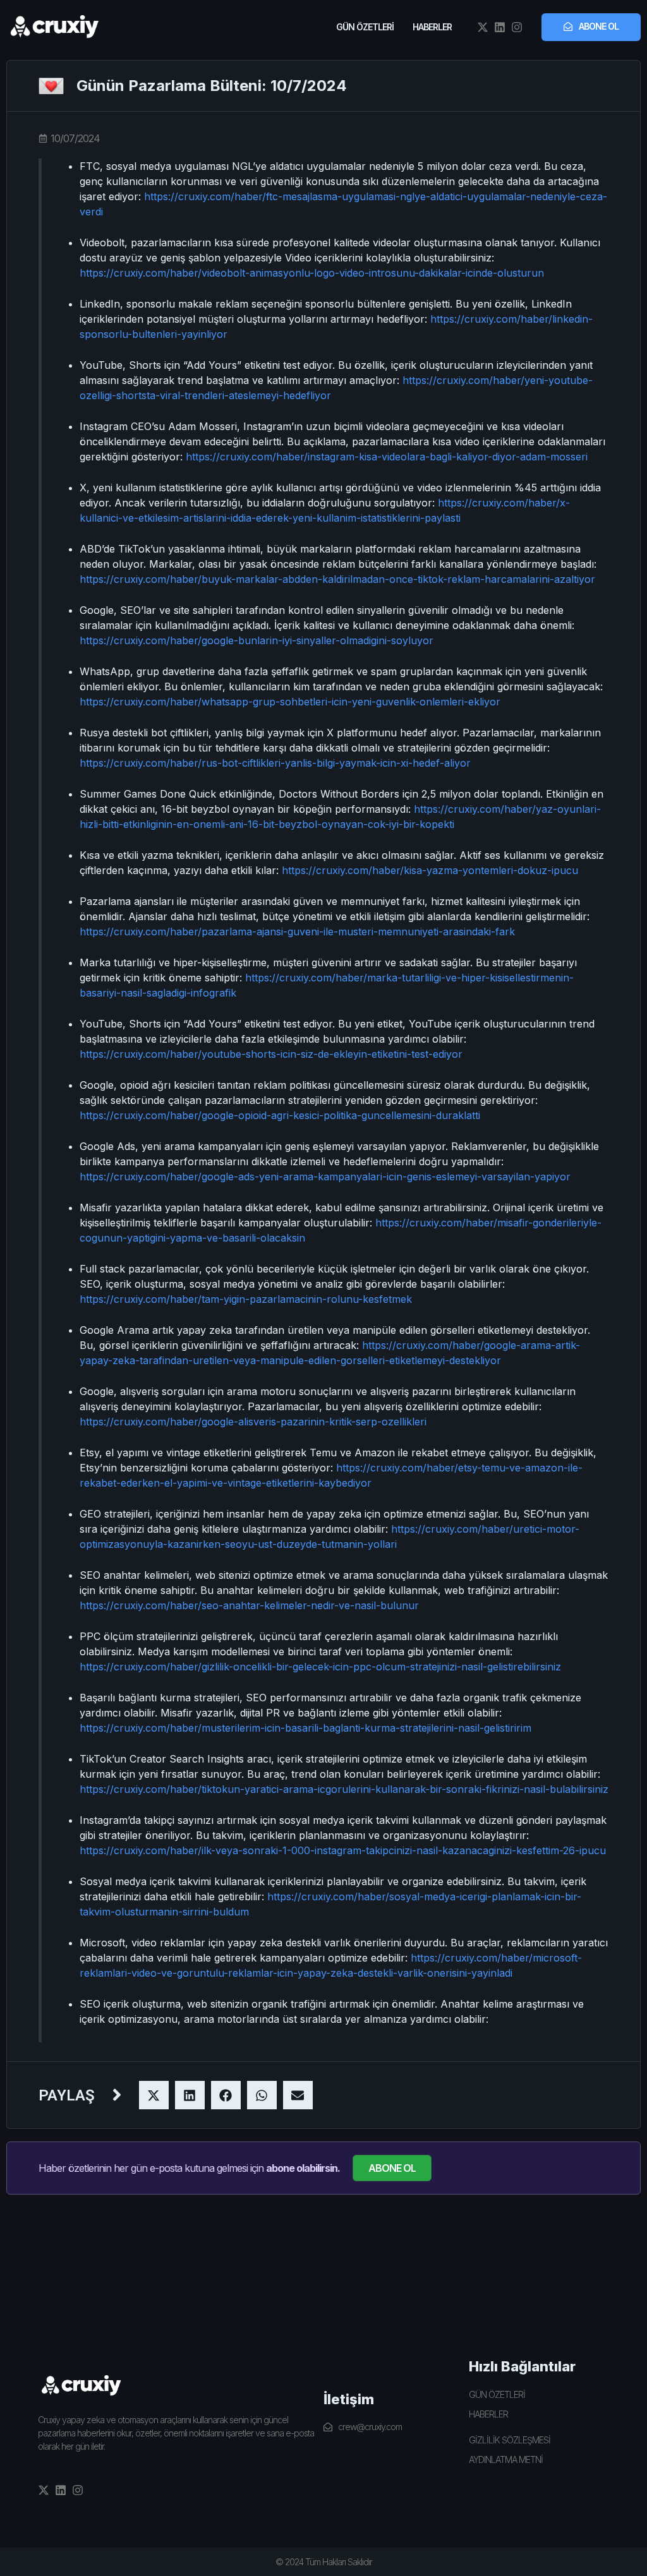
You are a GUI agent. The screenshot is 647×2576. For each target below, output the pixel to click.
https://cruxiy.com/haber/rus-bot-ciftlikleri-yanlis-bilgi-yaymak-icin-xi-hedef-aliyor (275, 763)
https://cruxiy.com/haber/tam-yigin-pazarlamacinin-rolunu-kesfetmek (246, 1299)
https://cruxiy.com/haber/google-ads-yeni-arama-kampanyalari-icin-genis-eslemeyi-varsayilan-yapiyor (325, 1177)
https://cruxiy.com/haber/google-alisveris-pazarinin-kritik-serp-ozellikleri (253, 1422)
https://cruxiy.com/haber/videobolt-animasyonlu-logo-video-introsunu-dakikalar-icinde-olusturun (312, 273)
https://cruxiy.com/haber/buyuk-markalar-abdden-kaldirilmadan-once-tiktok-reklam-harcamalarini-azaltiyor (337, 579)
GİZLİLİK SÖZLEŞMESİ (510, 2440)
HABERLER (432, 27)
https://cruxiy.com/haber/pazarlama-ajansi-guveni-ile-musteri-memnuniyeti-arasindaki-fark (297, 932)
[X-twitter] (483, 27)
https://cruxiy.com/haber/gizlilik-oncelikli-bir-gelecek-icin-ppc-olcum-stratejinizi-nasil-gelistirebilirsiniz (320, 1667)
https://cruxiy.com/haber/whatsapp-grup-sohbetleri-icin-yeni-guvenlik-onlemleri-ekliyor (290, 702)
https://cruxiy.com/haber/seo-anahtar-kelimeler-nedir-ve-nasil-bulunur (249, 1605)
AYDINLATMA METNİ (506, 2459)
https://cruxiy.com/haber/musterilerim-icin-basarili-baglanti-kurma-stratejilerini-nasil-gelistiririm (305, 1728)
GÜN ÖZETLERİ (365, 27)
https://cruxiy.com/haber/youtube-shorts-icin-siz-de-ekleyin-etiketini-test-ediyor (271, 1054)
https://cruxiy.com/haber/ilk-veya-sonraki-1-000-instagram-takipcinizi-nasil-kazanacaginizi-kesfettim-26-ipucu (343, 1850)
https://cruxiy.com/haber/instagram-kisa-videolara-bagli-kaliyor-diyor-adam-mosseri (387, 457)
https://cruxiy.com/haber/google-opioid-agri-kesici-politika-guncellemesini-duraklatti (280, 1115)
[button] (154, 2095)
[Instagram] (517, 27)
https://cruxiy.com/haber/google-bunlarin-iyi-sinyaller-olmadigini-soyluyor (257, 640)
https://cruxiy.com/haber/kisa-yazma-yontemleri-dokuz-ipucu (430, 870)
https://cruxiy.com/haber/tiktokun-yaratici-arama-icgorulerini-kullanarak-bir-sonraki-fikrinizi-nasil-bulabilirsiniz (344, 1789)
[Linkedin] (500, 27)
